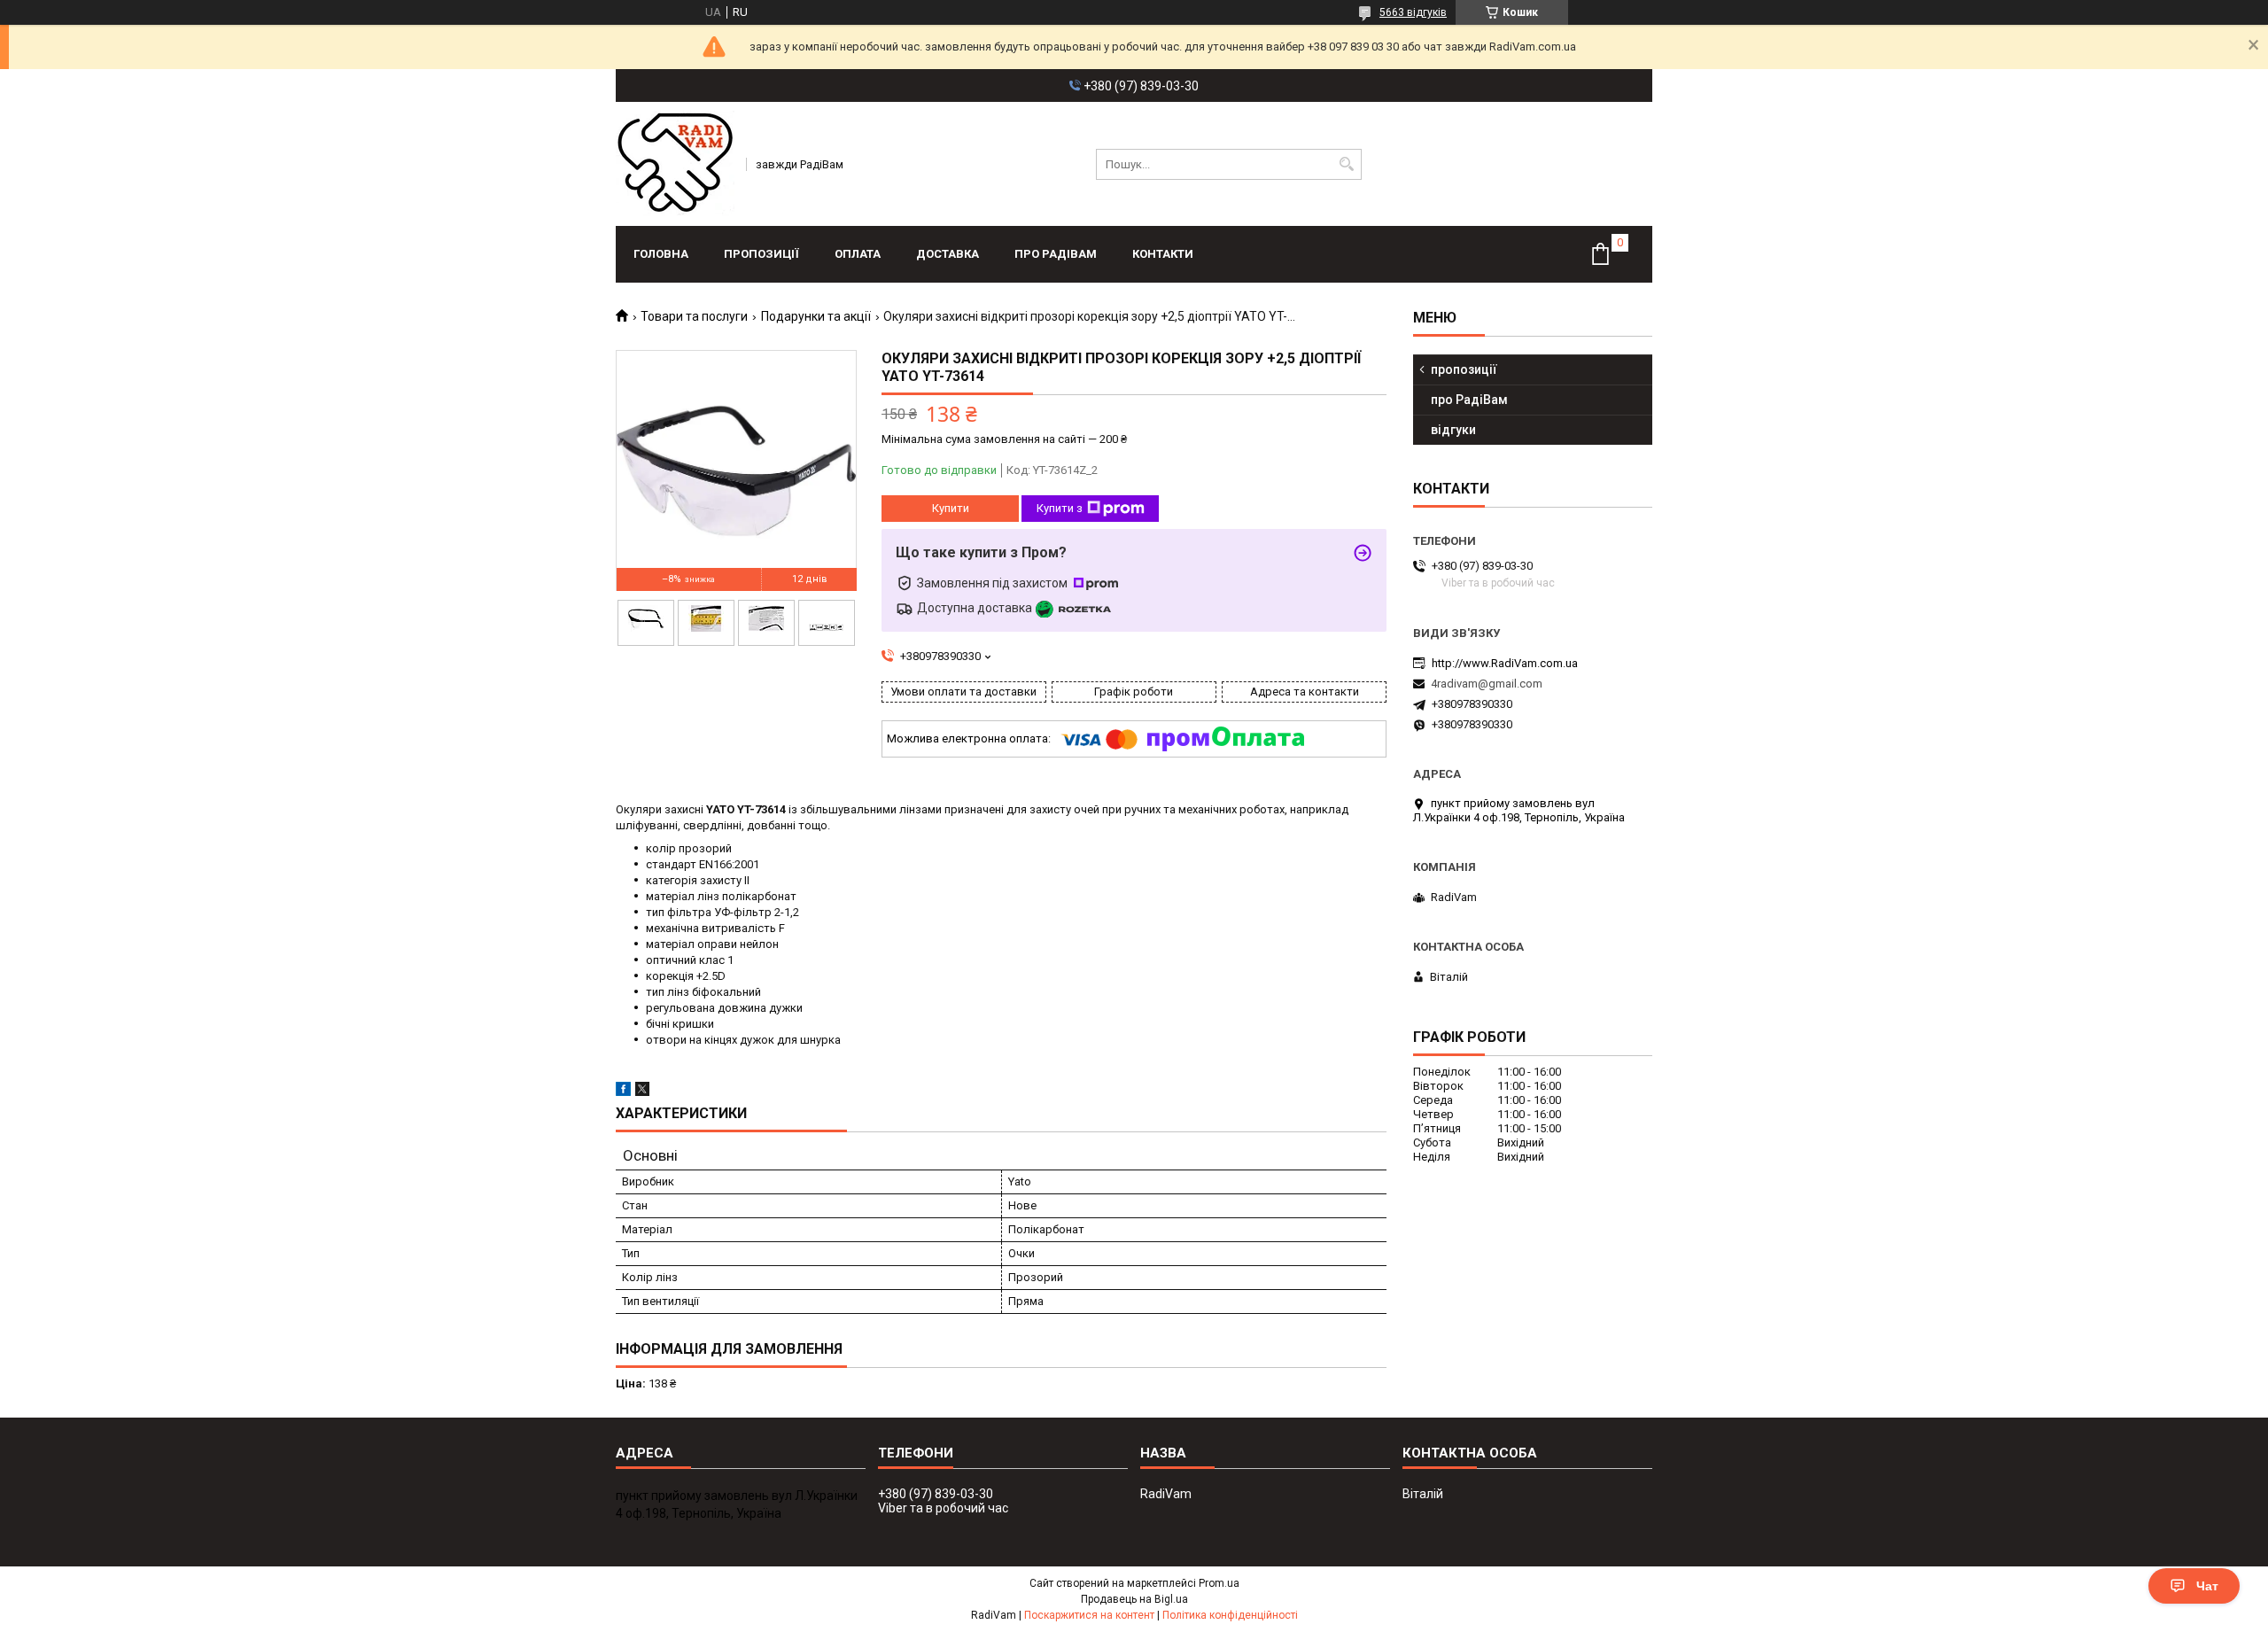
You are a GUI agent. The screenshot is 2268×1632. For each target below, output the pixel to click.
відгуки (1453, 430)
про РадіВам (1056, 254)
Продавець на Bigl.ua (1134, 1599)
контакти (1163, 254)
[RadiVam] (675, 164)
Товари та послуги (694, 316)
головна (661, 254)
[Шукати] (1346, 164)
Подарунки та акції (816, 316)
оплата (858, 254)
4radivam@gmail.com (1487, 684)
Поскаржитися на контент (1089, 1615)
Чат (2207, 1586)
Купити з (1060, 508)
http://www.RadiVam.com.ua (1505, 663)
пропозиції (761, 254)
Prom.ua (1219, 1583)
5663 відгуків (1413, 12)
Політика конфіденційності (1230, 1615)
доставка (948, 254)
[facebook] (623, 1092)
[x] (642, 1092)
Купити (951, 508)
